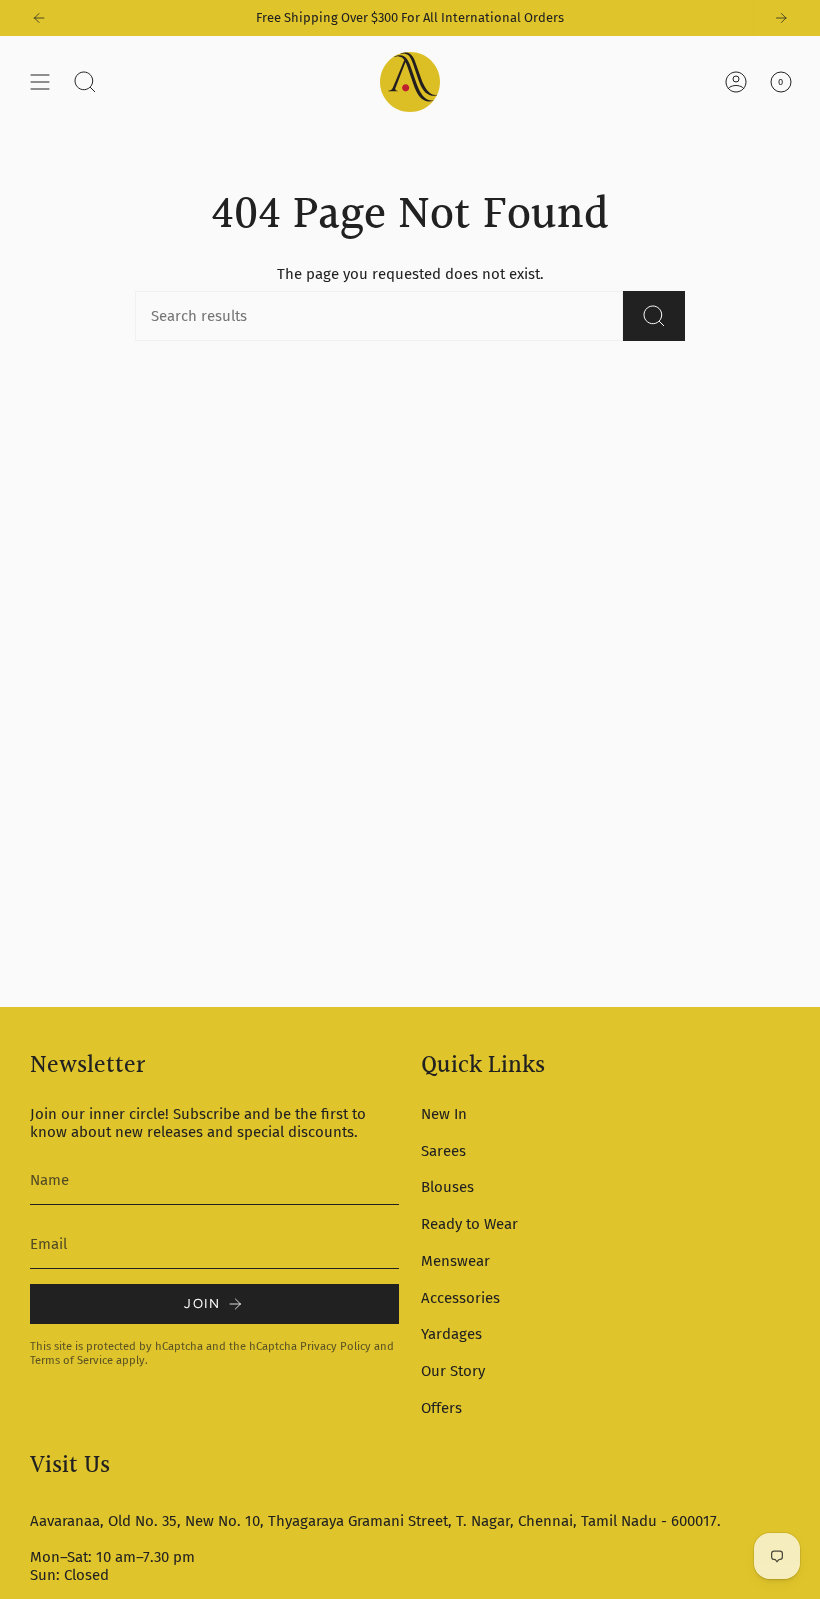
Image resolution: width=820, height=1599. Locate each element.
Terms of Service (71, 1360)
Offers (441, 1408)
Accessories (460, 1298)
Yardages (451, 1334)
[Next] (781, 18)
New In (444, 1114)
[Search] (654, 316)
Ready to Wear (469, 1224)
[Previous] (39, 18)
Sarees (443, 1151)
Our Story (453, 1371)
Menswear (455, 1261)
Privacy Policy (335, 1346)
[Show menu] (40, 82)
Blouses (447, 1187)
